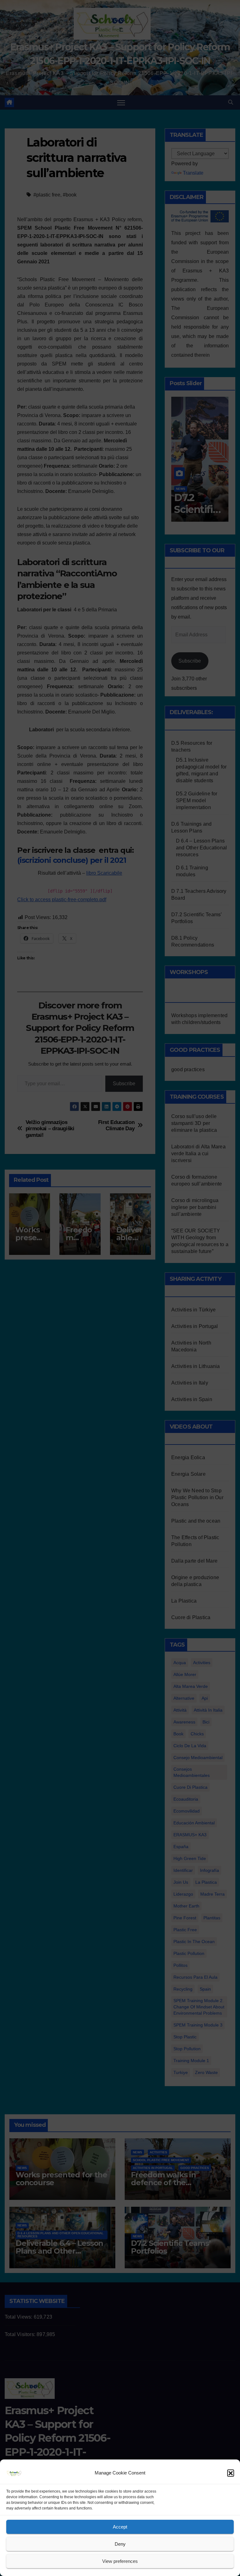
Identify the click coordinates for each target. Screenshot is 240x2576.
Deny (120, 2544)
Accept (120, 2527)
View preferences (120, 2561)
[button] (231, 2473)
